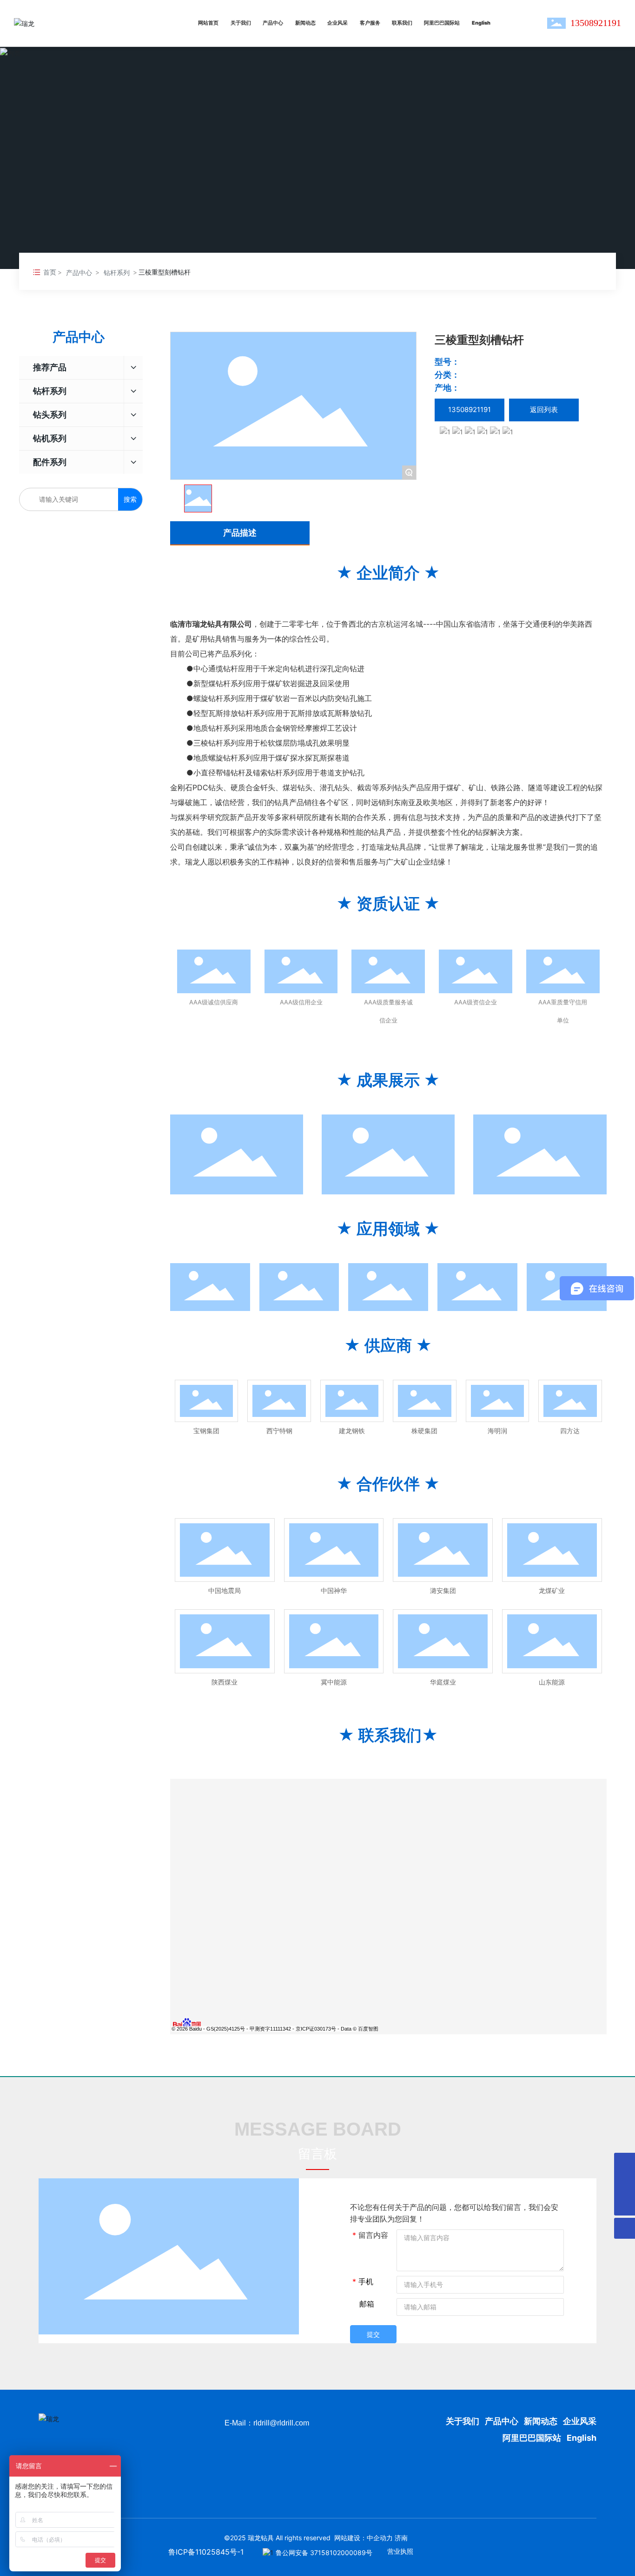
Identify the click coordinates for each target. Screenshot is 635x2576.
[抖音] (459, 431)
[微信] (446, 431)
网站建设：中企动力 (364, 2538)
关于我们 (463, 2421)
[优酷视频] (495, 431)
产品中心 (79, 272)
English (582, 2438)
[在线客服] (625, 2163)
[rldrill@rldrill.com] (625, 2184)
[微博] (470, 431)
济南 (401, 2538)
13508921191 (596, 23)
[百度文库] (483, 431)
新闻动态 (541, 2421)
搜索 (130, 499)
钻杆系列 (117, 272)
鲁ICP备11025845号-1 (206, 2552)
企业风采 (580, 2421)
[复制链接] (508, 431)
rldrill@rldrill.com (281, 2423)
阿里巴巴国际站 (532, 2438)
